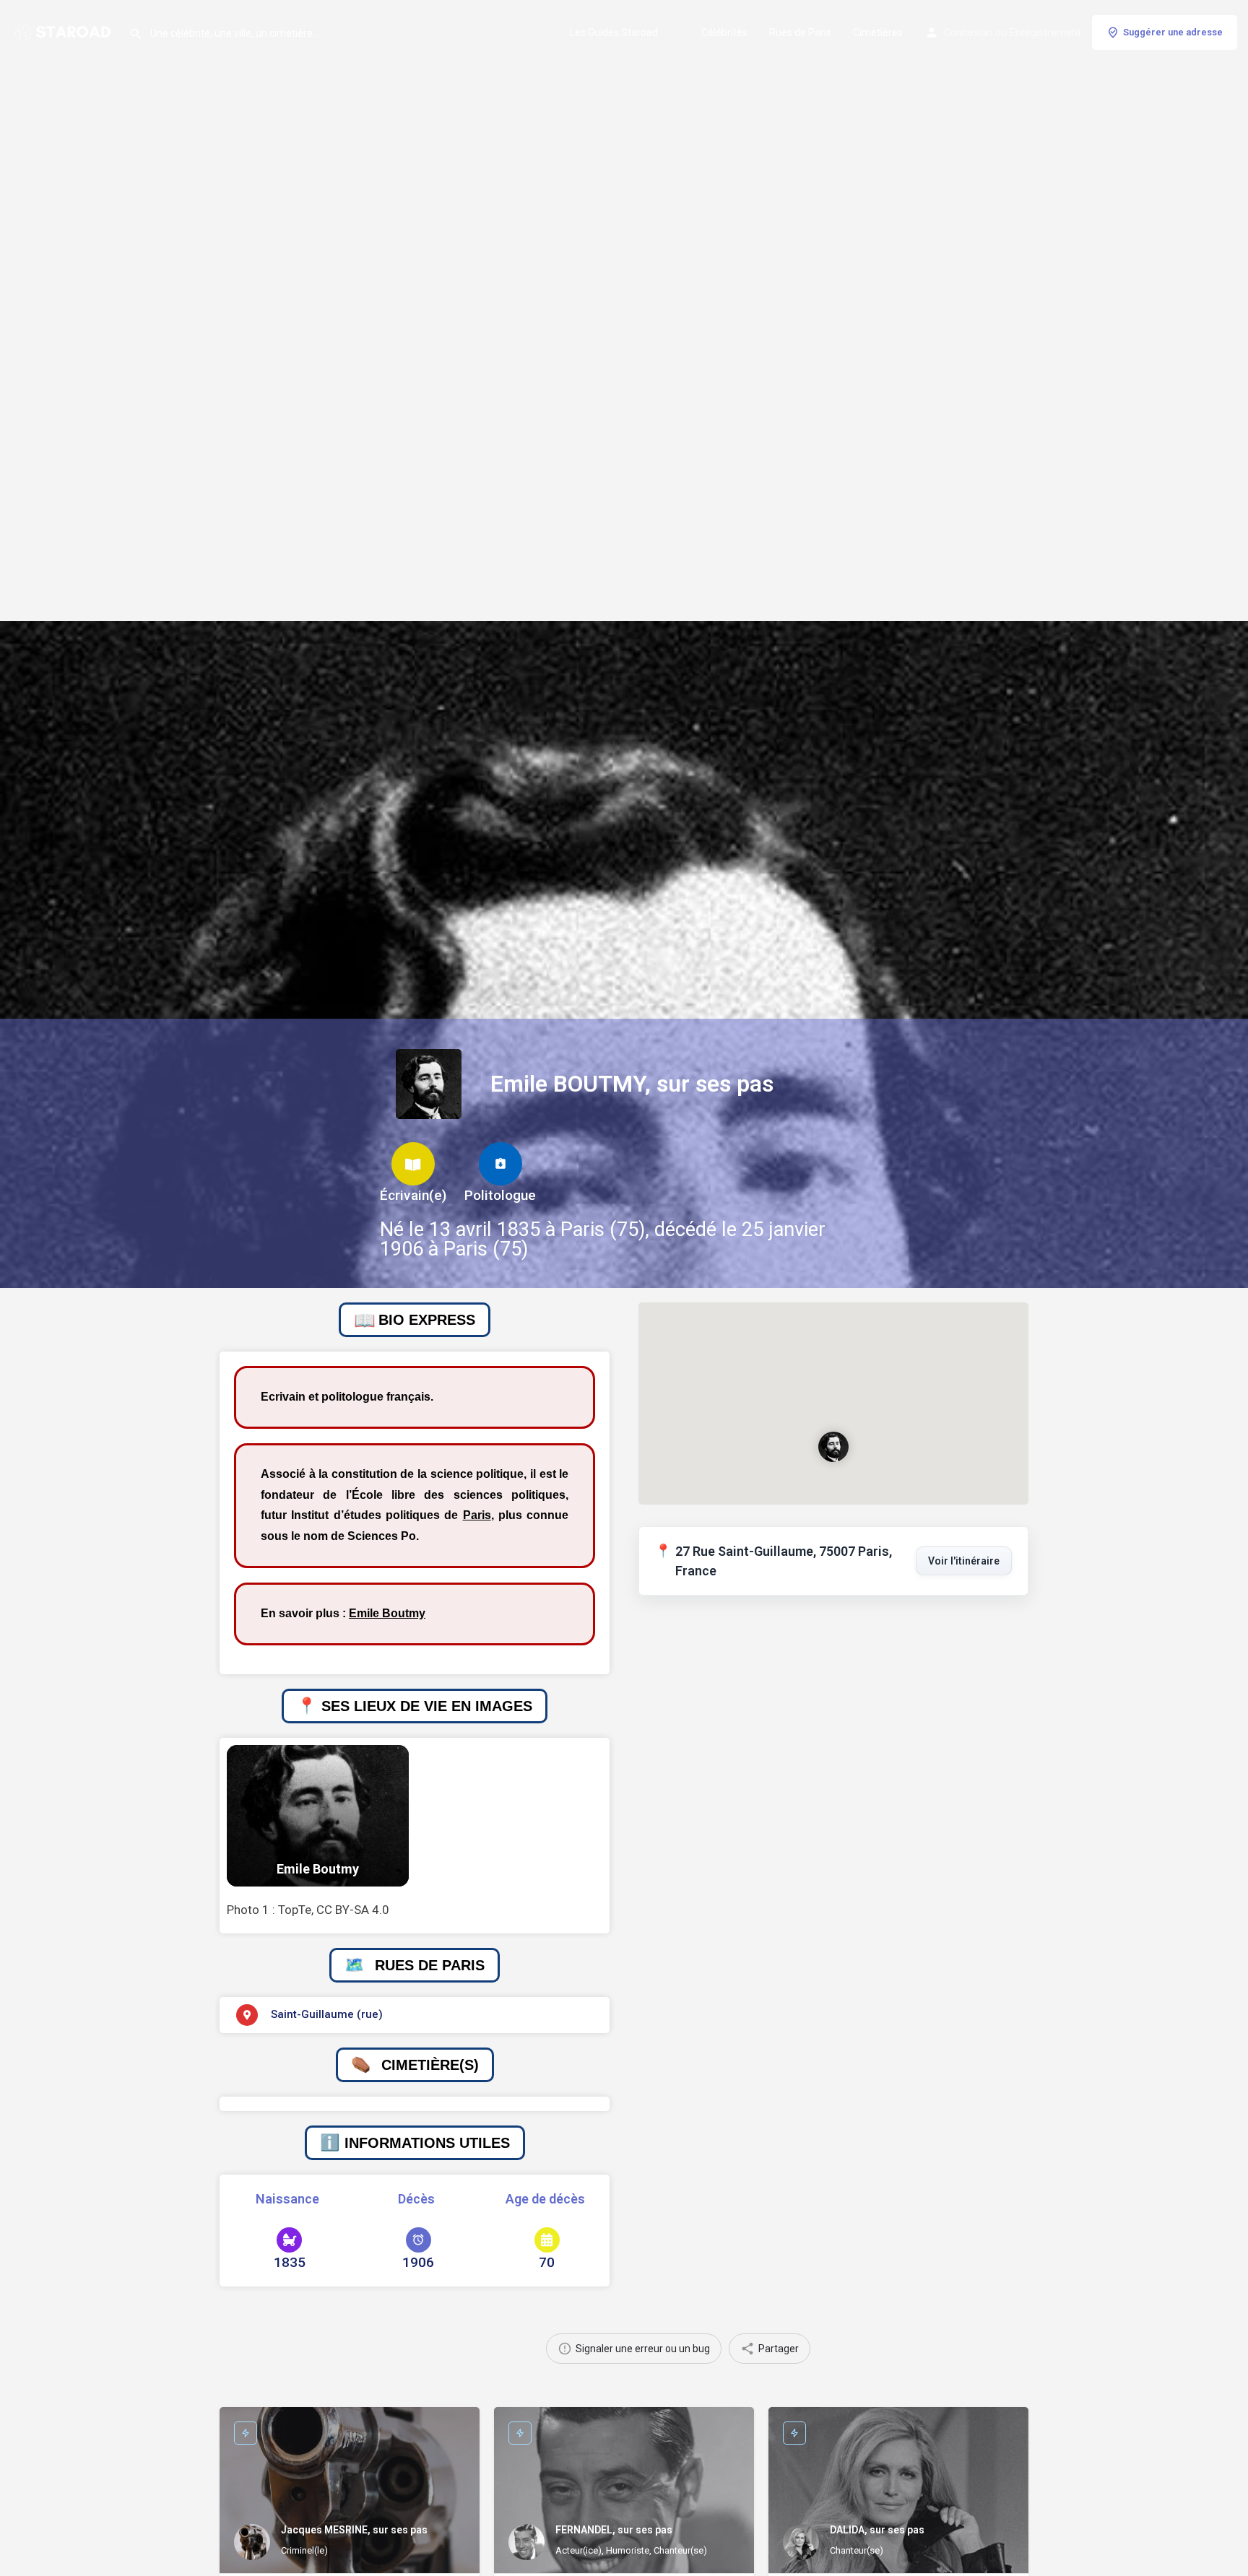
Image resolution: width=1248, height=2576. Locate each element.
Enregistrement (1045, 32)
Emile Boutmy (387, 1613)
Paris (477, 1515)
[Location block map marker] (833, 1447)
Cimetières (878, 32)
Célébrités (724, 32)
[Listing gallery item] (318, 1816)
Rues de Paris (800, 32)
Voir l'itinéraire (964, 1561)
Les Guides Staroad (614, 32)
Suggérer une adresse (1173, 32)
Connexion (968, 32)
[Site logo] (64, 31)
